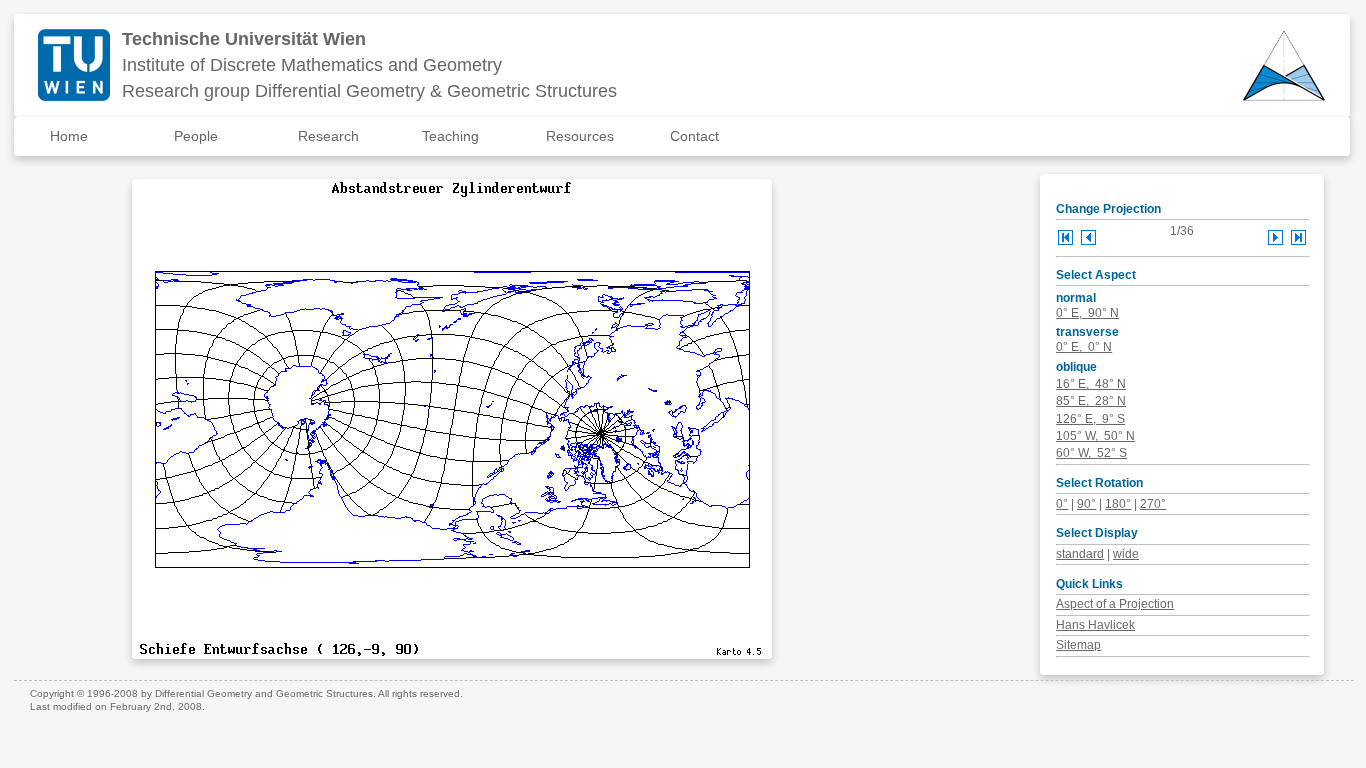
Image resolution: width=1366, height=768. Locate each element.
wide (1126, 554)
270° (1153, 504)
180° (1118, 504)
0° (1062, 504)
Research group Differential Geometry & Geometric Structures (369, 91)
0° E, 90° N (1087, 313)
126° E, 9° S (1090, 419)
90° (1086, 504)
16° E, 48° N (1091, 384)
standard (1080, 554)
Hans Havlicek (1095, 625)
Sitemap (1078, 645)
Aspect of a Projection (1115, 604)
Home (69, 136)
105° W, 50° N (1095, 436)
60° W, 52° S (1091, 453)
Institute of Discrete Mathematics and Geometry (312, 65)
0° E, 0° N (1084, 347)
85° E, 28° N (1091, 401)
